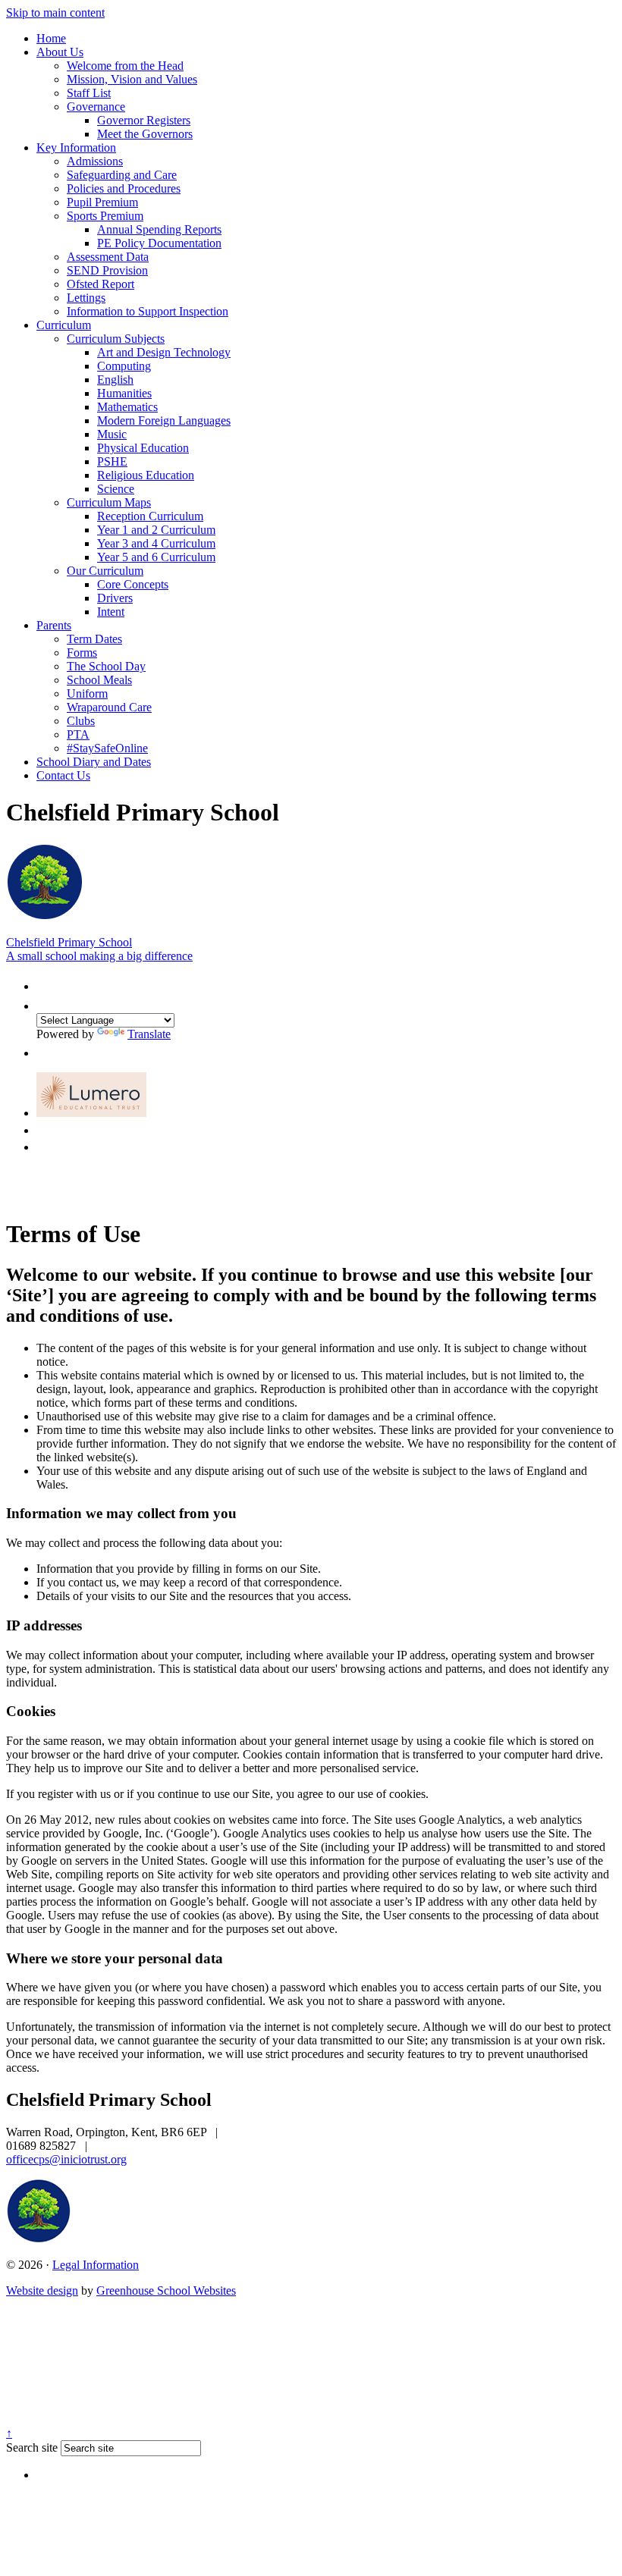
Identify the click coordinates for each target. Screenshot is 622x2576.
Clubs (81, 721)
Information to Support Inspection (148, 311)
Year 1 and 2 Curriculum (156, 530)
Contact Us (63, 775)
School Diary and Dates (94, 762)
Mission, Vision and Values (132, 79)
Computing (124, 366)
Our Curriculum (105, 571)
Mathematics (127, 407)
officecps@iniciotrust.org (66, 2159)
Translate (149, 1034)
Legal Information (96, 2265)
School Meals (99, 680)
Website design (42, 2290)
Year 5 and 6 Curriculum (156, 557)
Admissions (95, 161)
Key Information (76, 147)
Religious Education (146, 475)
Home (51, 38)
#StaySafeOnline (107, 748)
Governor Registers (144, 120)
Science (116, 489)
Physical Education (143, 448)
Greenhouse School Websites (166, 2290)
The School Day (106, 666)
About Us (60, 52)
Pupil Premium (102, 202)
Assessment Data (108, 257)
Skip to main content (55, 13)
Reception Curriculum (150, 516)
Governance (96, 107)
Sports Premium (105, 216)
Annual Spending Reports (159, 229)
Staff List (89, 93)
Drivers (115, 598)
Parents (54, 625)
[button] (44, 983)
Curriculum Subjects (116, 339)
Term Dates (94, 639)
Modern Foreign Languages (164, 420)
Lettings (86, 298)
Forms (82, 653)
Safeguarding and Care (122, 175)
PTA (78, 734)
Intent (111, 612)
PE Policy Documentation (159, 243)
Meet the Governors (145, 134)
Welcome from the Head (125, 66)
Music (112, 434)
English (115, 380)
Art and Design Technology (164, 352)
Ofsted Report (101, 284)
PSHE (112, 461)
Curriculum (64, 325)
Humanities (124, 393)
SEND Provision (107, 270)
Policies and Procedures (124, 188)
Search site (32, 2447)
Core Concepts (133, 584)
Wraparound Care (109, 707)
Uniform (87, 693)
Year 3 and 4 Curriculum (156, 543)
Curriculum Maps (109, 502)
